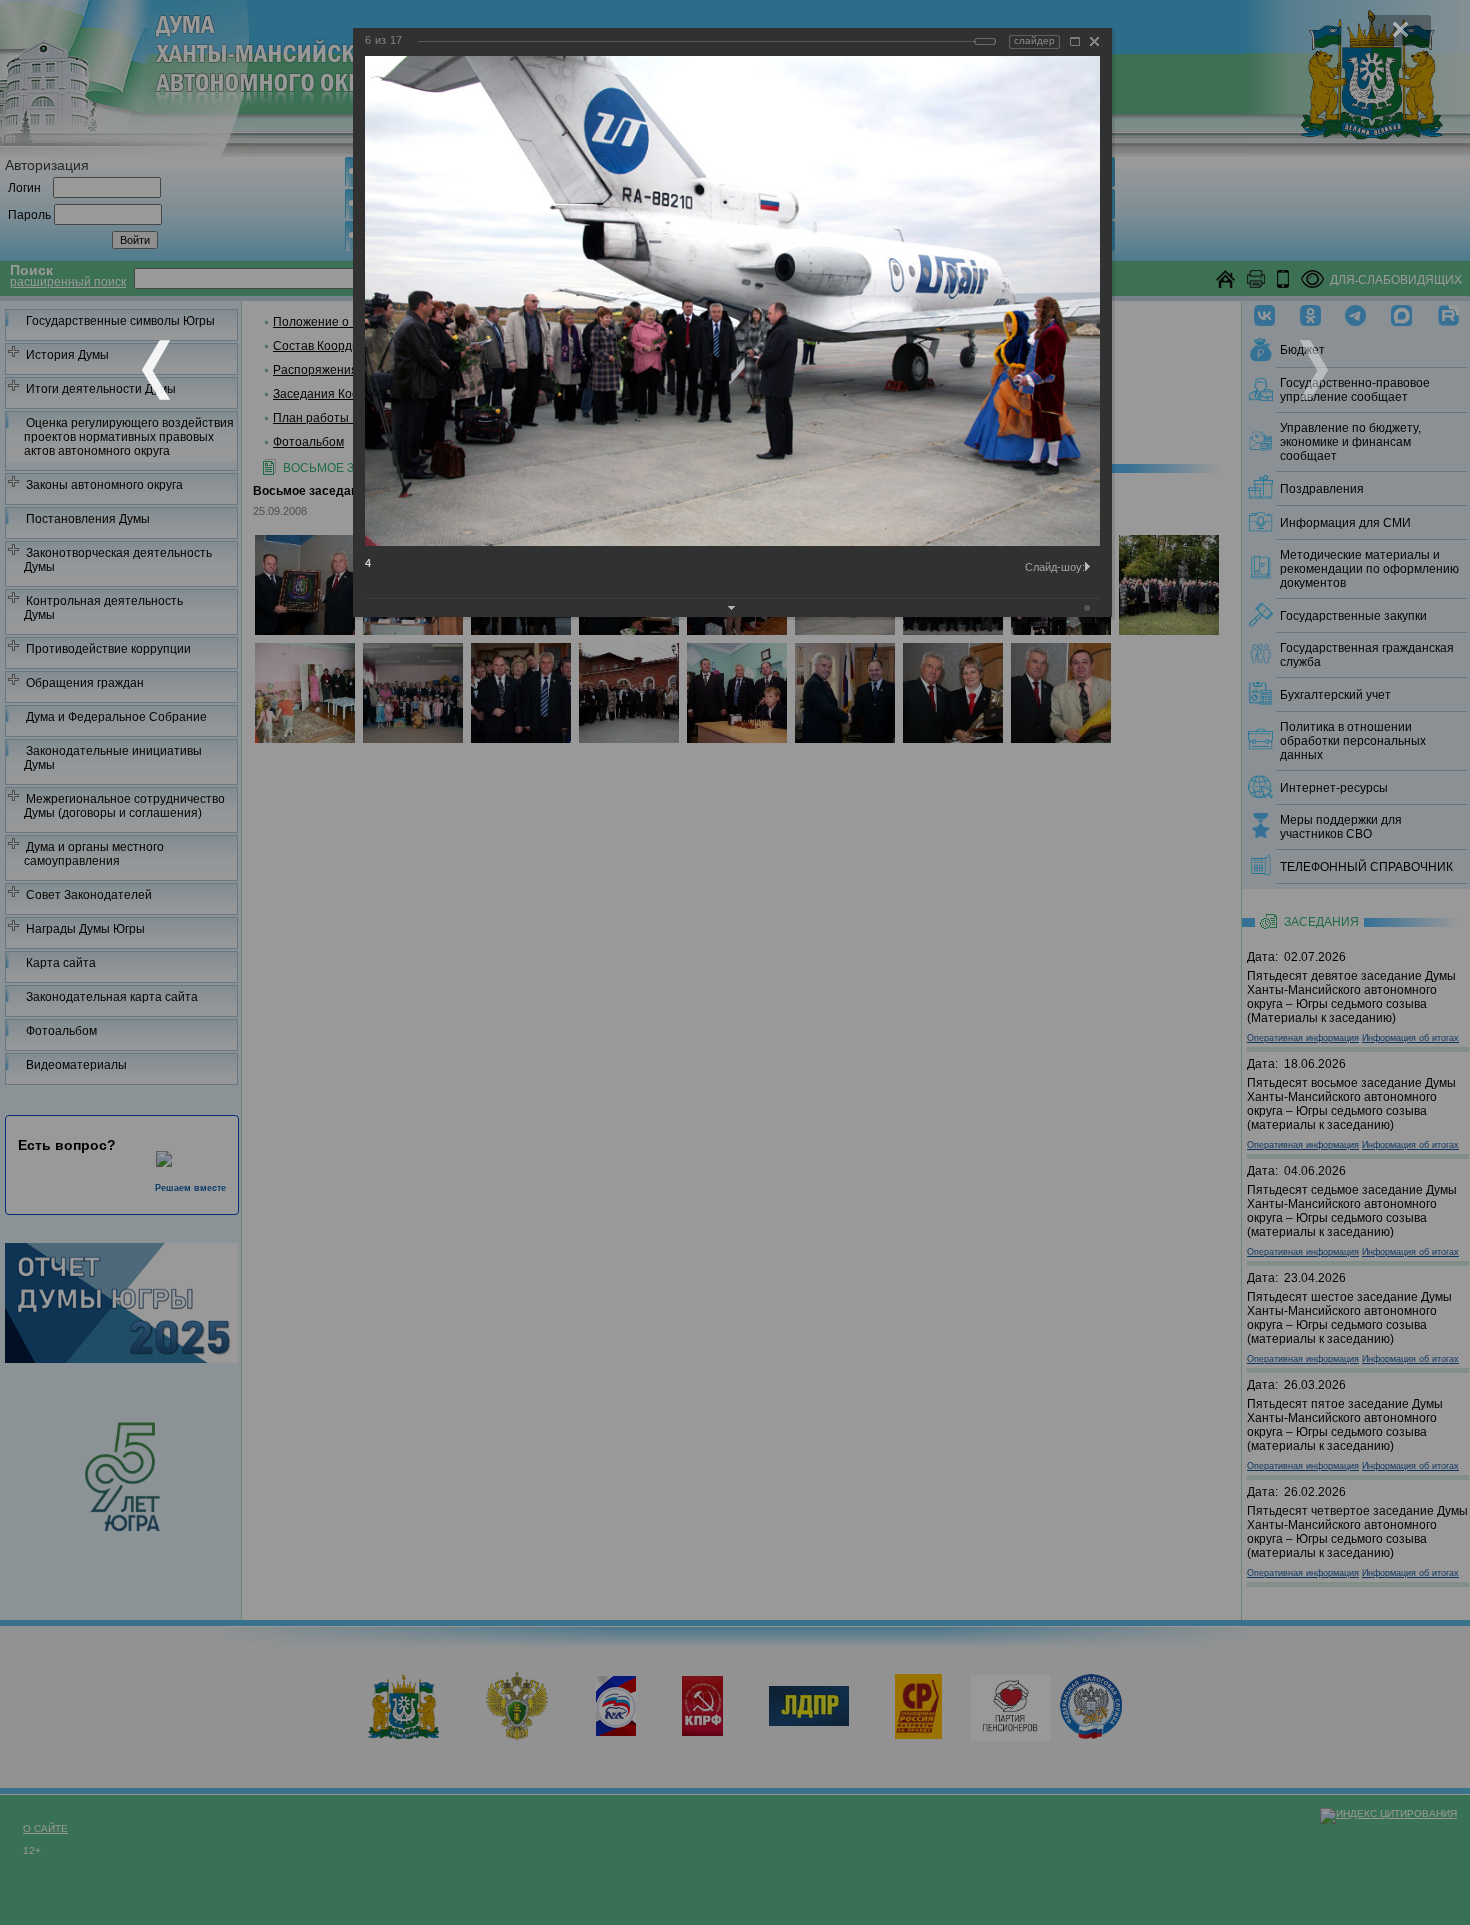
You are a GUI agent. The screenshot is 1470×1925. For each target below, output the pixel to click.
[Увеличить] (1075, 41)
